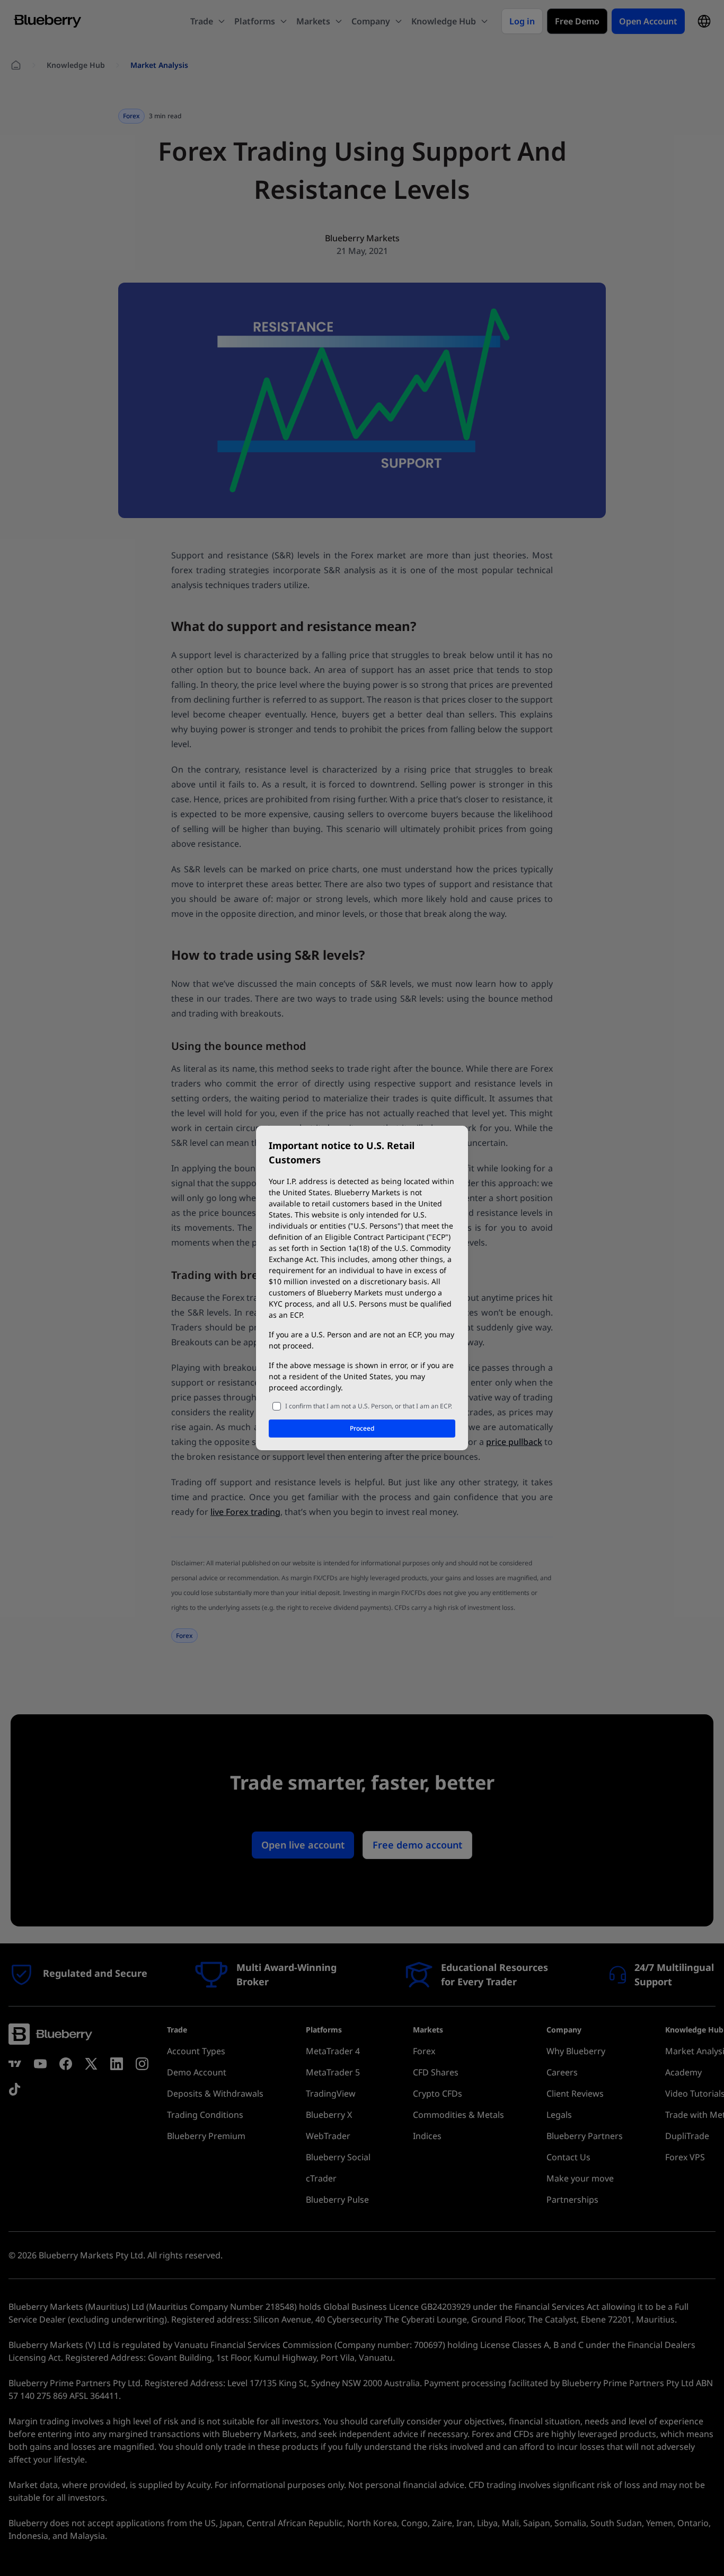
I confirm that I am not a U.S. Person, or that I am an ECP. (369, 1406)
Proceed (362, 1428)
